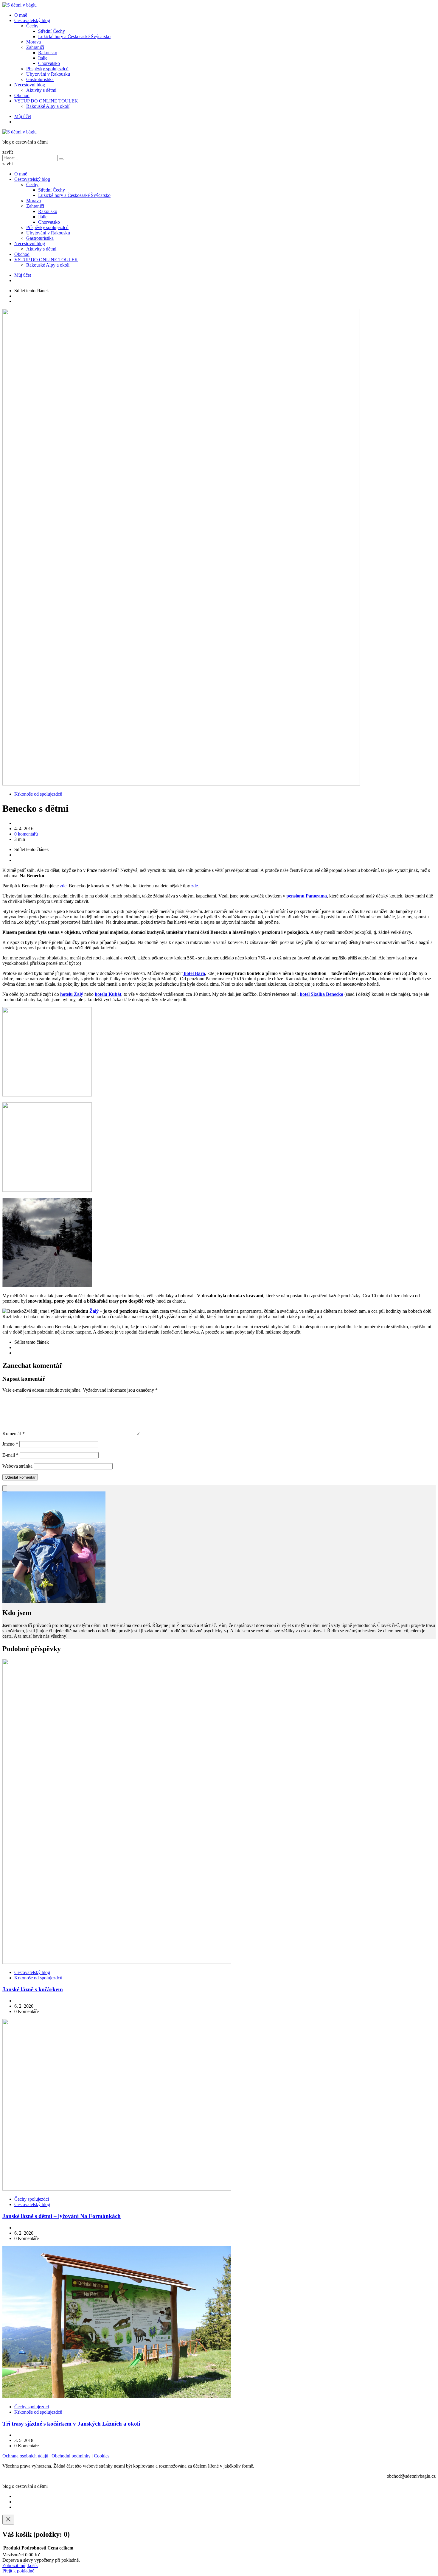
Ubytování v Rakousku (48, 74)
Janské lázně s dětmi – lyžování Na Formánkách (62, 2216)
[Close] (8, 2520)
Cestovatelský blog (32, 20)
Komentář (14, 1434)
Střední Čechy (52, 31)
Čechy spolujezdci (32, 2199)
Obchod (22, 95)
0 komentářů (26, 834)
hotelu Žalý (72, 994)
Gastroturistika (40, 79)
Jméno (10, 1444)
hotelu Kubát (108, 994)
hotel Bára (194, 973)
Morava (34, 42)
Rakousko (48, 53)
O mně (21, 15)
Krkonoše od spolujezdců (38, 794)
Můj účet (23, 116)
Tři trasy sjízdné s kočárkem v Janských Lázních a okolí (71, 2424)
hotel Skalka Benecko (321, 994)
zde (63, 886)
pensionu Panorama (307, 896)
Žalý (94, 1311)
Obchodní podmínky (71, 2456)
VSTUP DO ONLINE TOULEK (46, 101)
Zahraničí (35, 47)
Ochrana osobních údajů (25, 2456)
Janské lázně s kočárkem (33, 1989)
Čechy (32, 26)
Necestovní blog (30, 85)
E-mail (10, 1455)
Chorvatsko (49, 63)
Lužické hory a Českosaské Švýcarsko (74, 36)
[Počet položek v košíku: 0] (5, 1488)
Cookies (102, 2456)
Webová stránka (17, 1466)
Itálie (43, 58)
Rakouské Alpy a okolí (48, 106)
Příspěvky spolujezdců (47, 69)
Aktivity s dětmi (41, 90)
